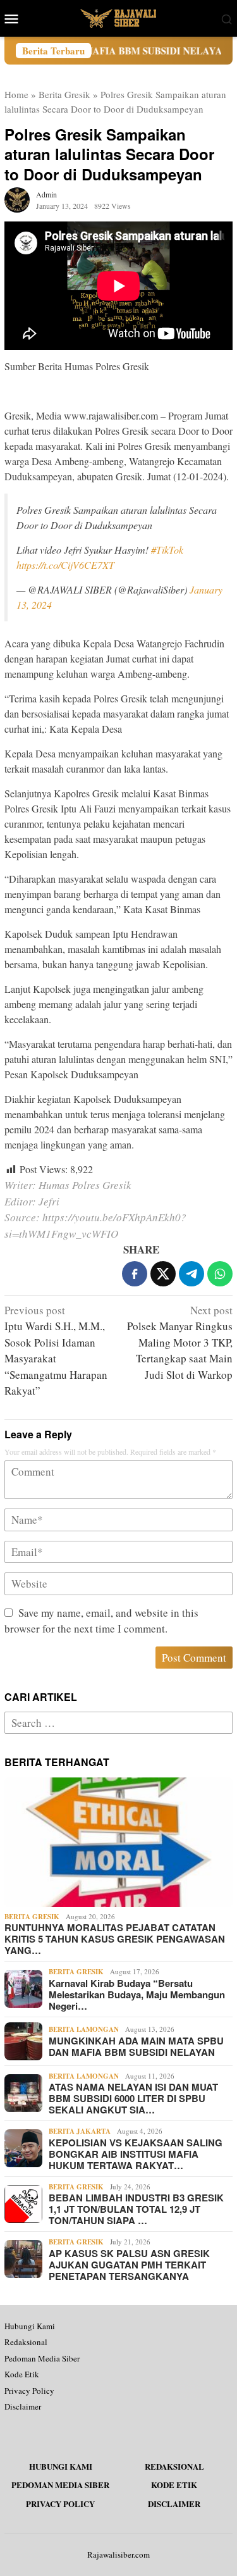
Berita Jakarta (80, 2131)
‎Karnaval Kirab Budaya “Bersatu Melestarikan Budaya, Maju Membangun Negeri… (137, 1994)
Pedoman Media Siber (42, 2358)
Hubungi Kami (30, 2326)
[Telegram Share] (191, 1274)
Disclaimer (23, 2406)
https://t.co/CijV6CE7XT (65, 565)
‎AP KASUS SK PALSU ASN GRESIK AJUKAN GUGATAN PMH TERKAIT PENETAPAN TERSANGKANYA (129, 2265)
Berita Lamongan (84, 2029)
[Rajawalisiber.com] (118, 17)
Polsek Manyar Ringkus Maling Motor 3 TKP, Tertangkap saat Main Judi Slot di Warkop (180, 1342)
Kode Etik (22, 2374)
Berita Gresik (64, 94)
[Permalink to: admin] (17, 198)
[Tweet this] (163, 1274)
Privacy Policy (29, 2391)
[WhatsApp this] (220, 1274)
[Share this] (135, 1274)
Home (16, 94)
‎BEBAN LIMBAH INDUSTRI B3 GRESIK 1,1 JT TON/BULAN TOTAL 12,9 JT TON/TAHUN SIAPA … (136, 2209)
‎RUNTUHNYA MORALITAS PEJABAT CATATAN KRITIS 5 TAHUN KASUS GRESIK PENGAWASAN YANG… (115, 1939)
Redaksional (26, 2342)
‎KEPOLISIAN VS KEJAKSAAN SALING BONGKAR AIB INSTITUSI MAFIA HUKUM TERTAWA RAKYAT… (136, 2154)
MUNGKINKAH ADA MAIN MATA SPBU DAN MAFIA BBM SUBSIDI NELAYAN (136, 2046)
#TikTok (167, 550)
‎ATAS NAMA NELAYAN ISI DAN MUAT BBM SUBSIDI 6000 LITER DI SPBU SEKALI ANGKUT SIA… (133, 2098)
